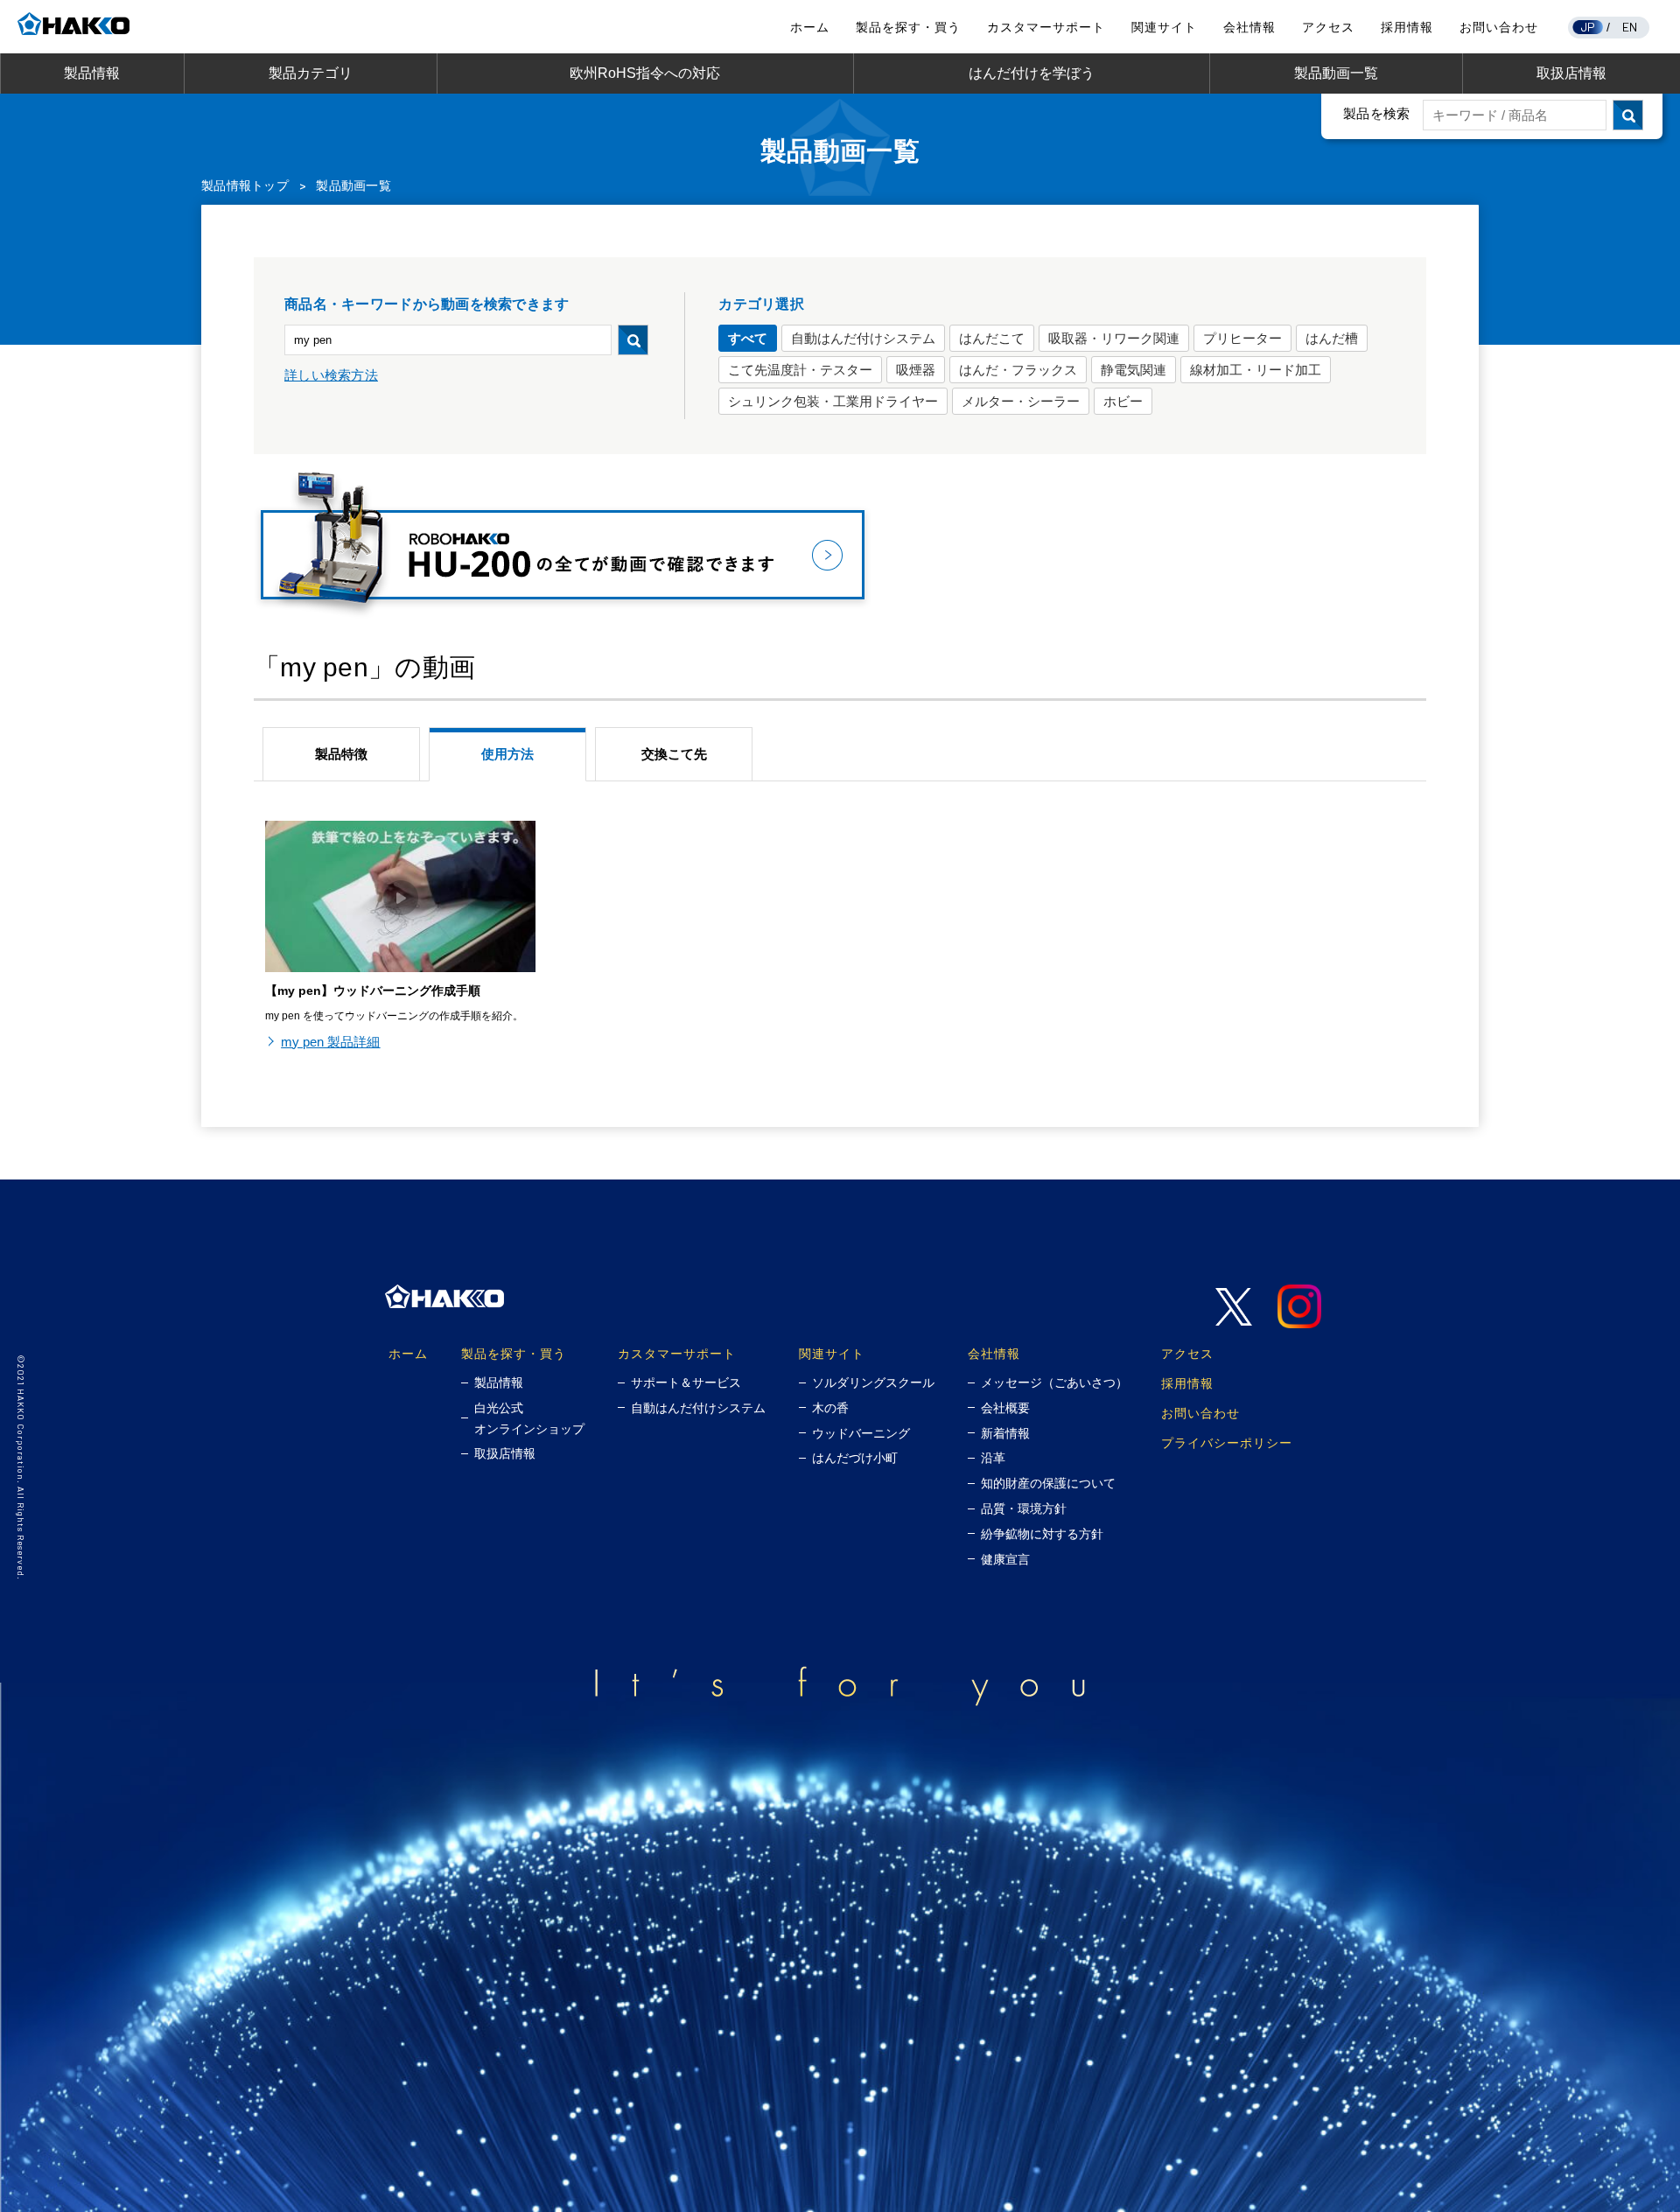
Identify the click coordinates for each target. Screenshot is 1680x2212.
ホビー (1123, 401)
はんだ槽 (1332, 338)
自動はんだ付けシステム (863, 338)
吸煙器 (916, 370)
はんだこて (992, 338)
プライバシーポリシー (1227, 1442)
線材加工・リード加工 (1256, 370)
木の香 (830, 1408)
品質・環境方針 (1024, 1508)
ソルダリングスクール (873, 1382)
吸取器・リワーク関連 (1114, 338)
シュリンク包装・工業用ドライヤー (833, 401)
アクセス (1328, 27)
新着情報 (1005, 1433)
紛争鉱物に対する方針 (1042, 1534)
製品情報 (92, 73)
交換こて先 (674, 754)
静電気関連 (1134, 370)
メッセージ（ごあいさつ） (1054, 1382)
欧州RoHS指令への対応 (645, 73)
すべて (748, 338)
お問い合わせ (1499, 27)
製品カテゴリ (311, 73)
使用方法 (507, 754)
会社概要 (1005, 1408)
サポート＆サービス (686, 1382)
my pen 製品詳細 (330, 1042)
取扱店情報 (1571, 73)
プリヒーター (1242, 338)
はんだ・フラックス (1018, 370)
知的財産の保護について (1048, 1483)
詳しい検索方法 (331, 375)
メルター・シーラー (1021, 401)
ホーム (810, 27)
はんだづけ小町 (855, 1458)
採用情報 (1407, 27)
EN (1630, 27)
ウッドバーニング (861, 1433)
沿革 (993, 1458)
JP (1588, 27)
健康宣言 (1005, 1559)
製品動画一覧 (1336, 73)
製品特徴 (341, 754)
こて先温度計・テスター (800, 370)
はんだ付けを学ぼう (1032, 73)
